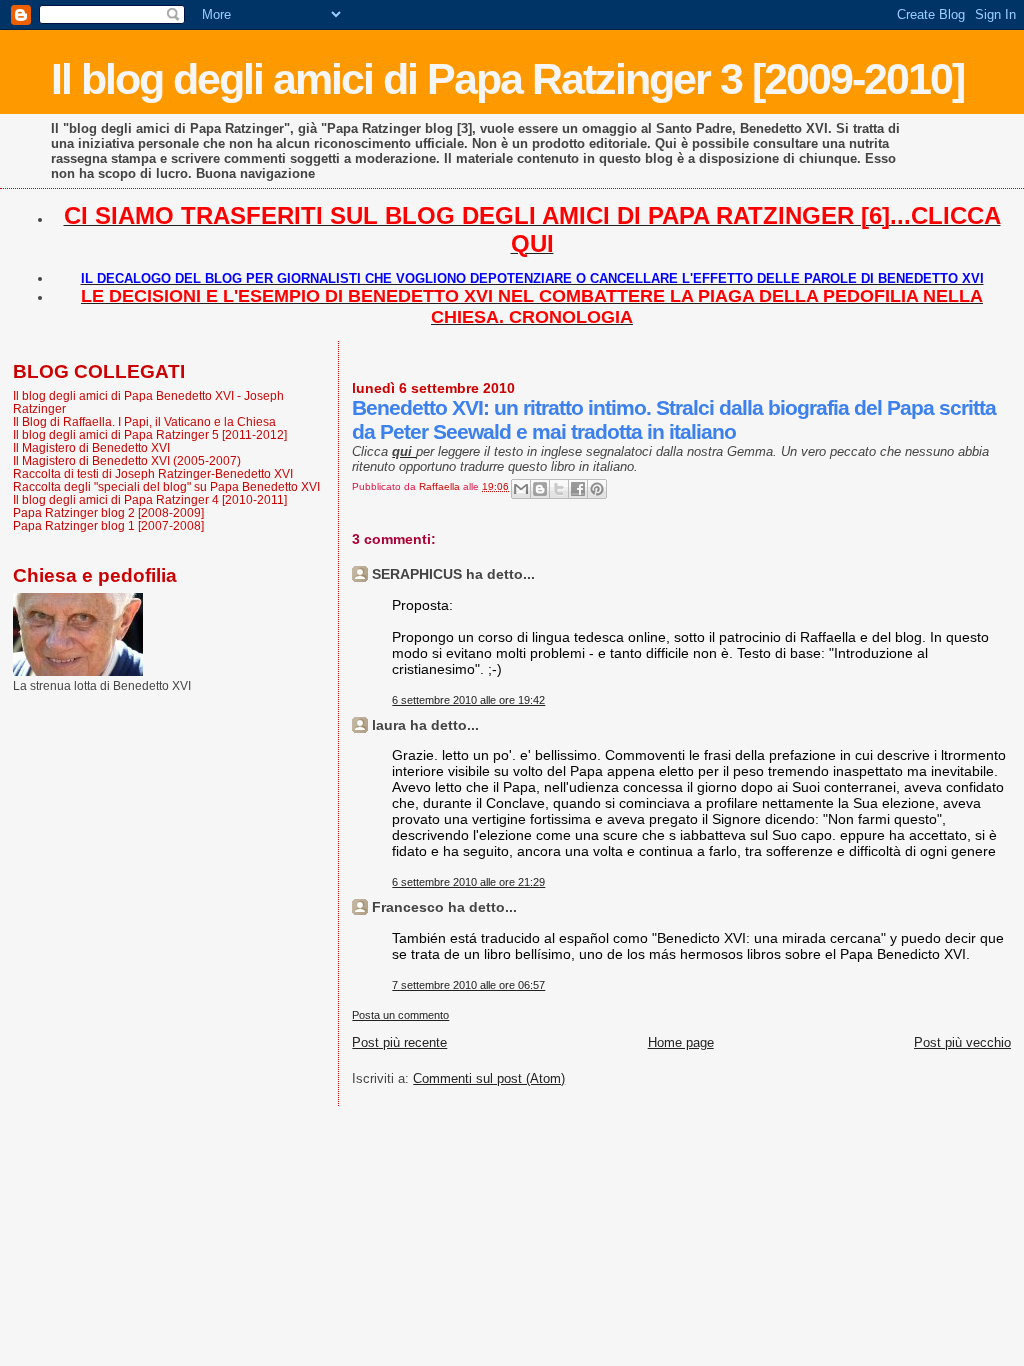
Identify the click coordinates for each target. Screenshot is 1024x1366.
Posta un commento (400, 1015)
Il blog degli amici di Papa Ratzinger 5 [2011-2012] (150, 434)
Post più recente (399, 1042)
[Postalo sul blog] (540, 489)
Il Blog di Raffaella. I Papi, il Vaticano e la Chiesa (144, 421)
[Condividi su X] (559, 489)
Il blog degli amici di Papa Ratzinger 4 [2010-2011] (150, 499)
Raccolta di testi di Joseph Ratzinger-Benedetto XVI (153, 473)
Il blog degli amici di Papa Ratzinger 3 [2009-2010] (507, 79)
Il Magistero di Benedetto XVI (91, 447)
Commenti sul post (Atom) (489, 1078)
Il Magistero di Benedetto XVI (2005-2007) (127, 460)
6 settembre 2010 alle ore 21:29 (468, 882)
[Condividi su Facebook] (578, 489)
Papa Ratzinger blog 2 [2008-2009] (108, 512)
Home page (681, 1042)
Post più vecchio (962, 1042)
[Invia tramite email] (521, 489)
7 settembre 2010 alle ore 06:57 (468, 985)
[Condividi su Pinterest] (597, 489)
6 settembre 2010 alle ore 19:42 (468, 700)
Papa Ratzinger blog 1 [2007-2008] (108, 525)
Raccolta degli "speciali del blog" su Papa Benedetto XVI (166, 486)
